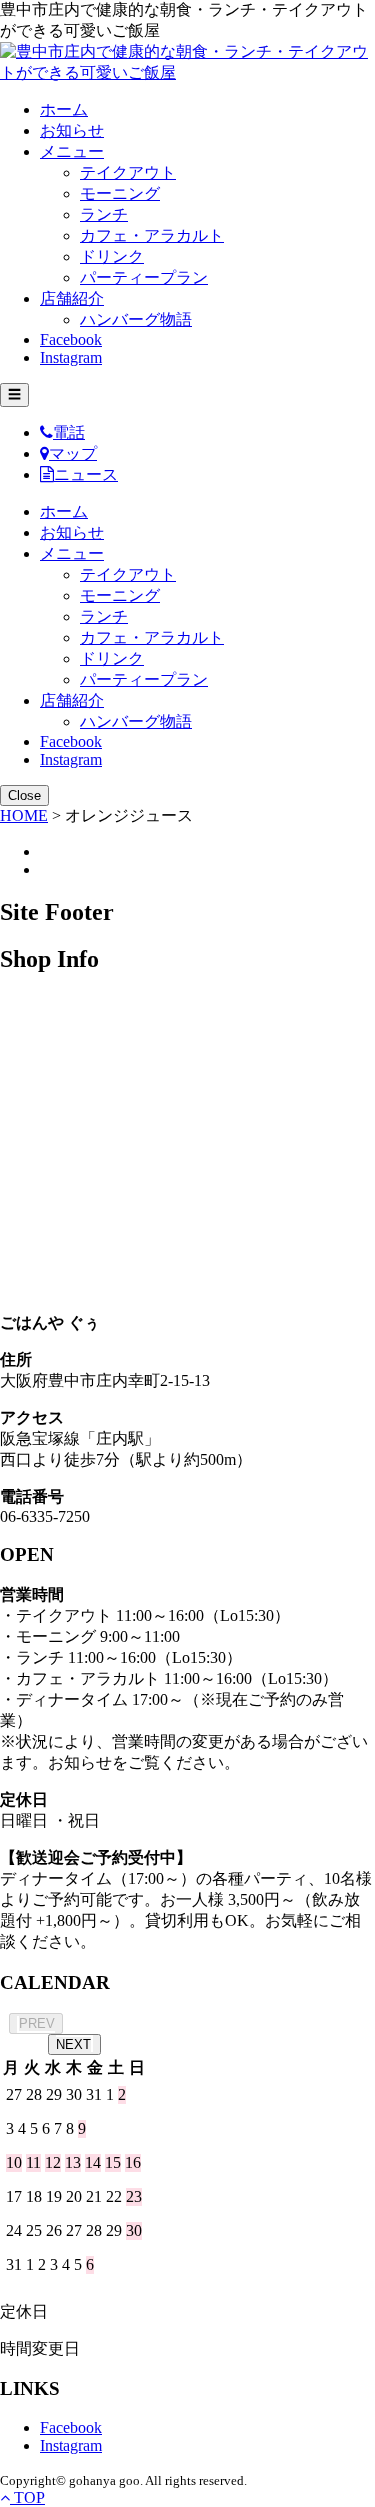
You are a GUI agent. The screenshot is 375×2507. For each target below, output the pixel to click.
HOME (24, 815)
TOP (27, 2497)
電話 (69, 432)
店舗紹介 (72, 298)
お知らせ (72, 130)
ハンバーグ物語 (136, 319)
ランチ (104, 214)
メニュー (72, 151)
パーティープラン (144, 277)
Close (24, 795)
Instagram (71, 357)
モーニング (120, 193)
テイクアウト (128, 172)
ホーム (64, 109)
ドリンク (112, 256)
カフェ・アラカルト (152, 235)
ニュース (86, 474)
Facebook (71, 339)
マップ (73, 453)
